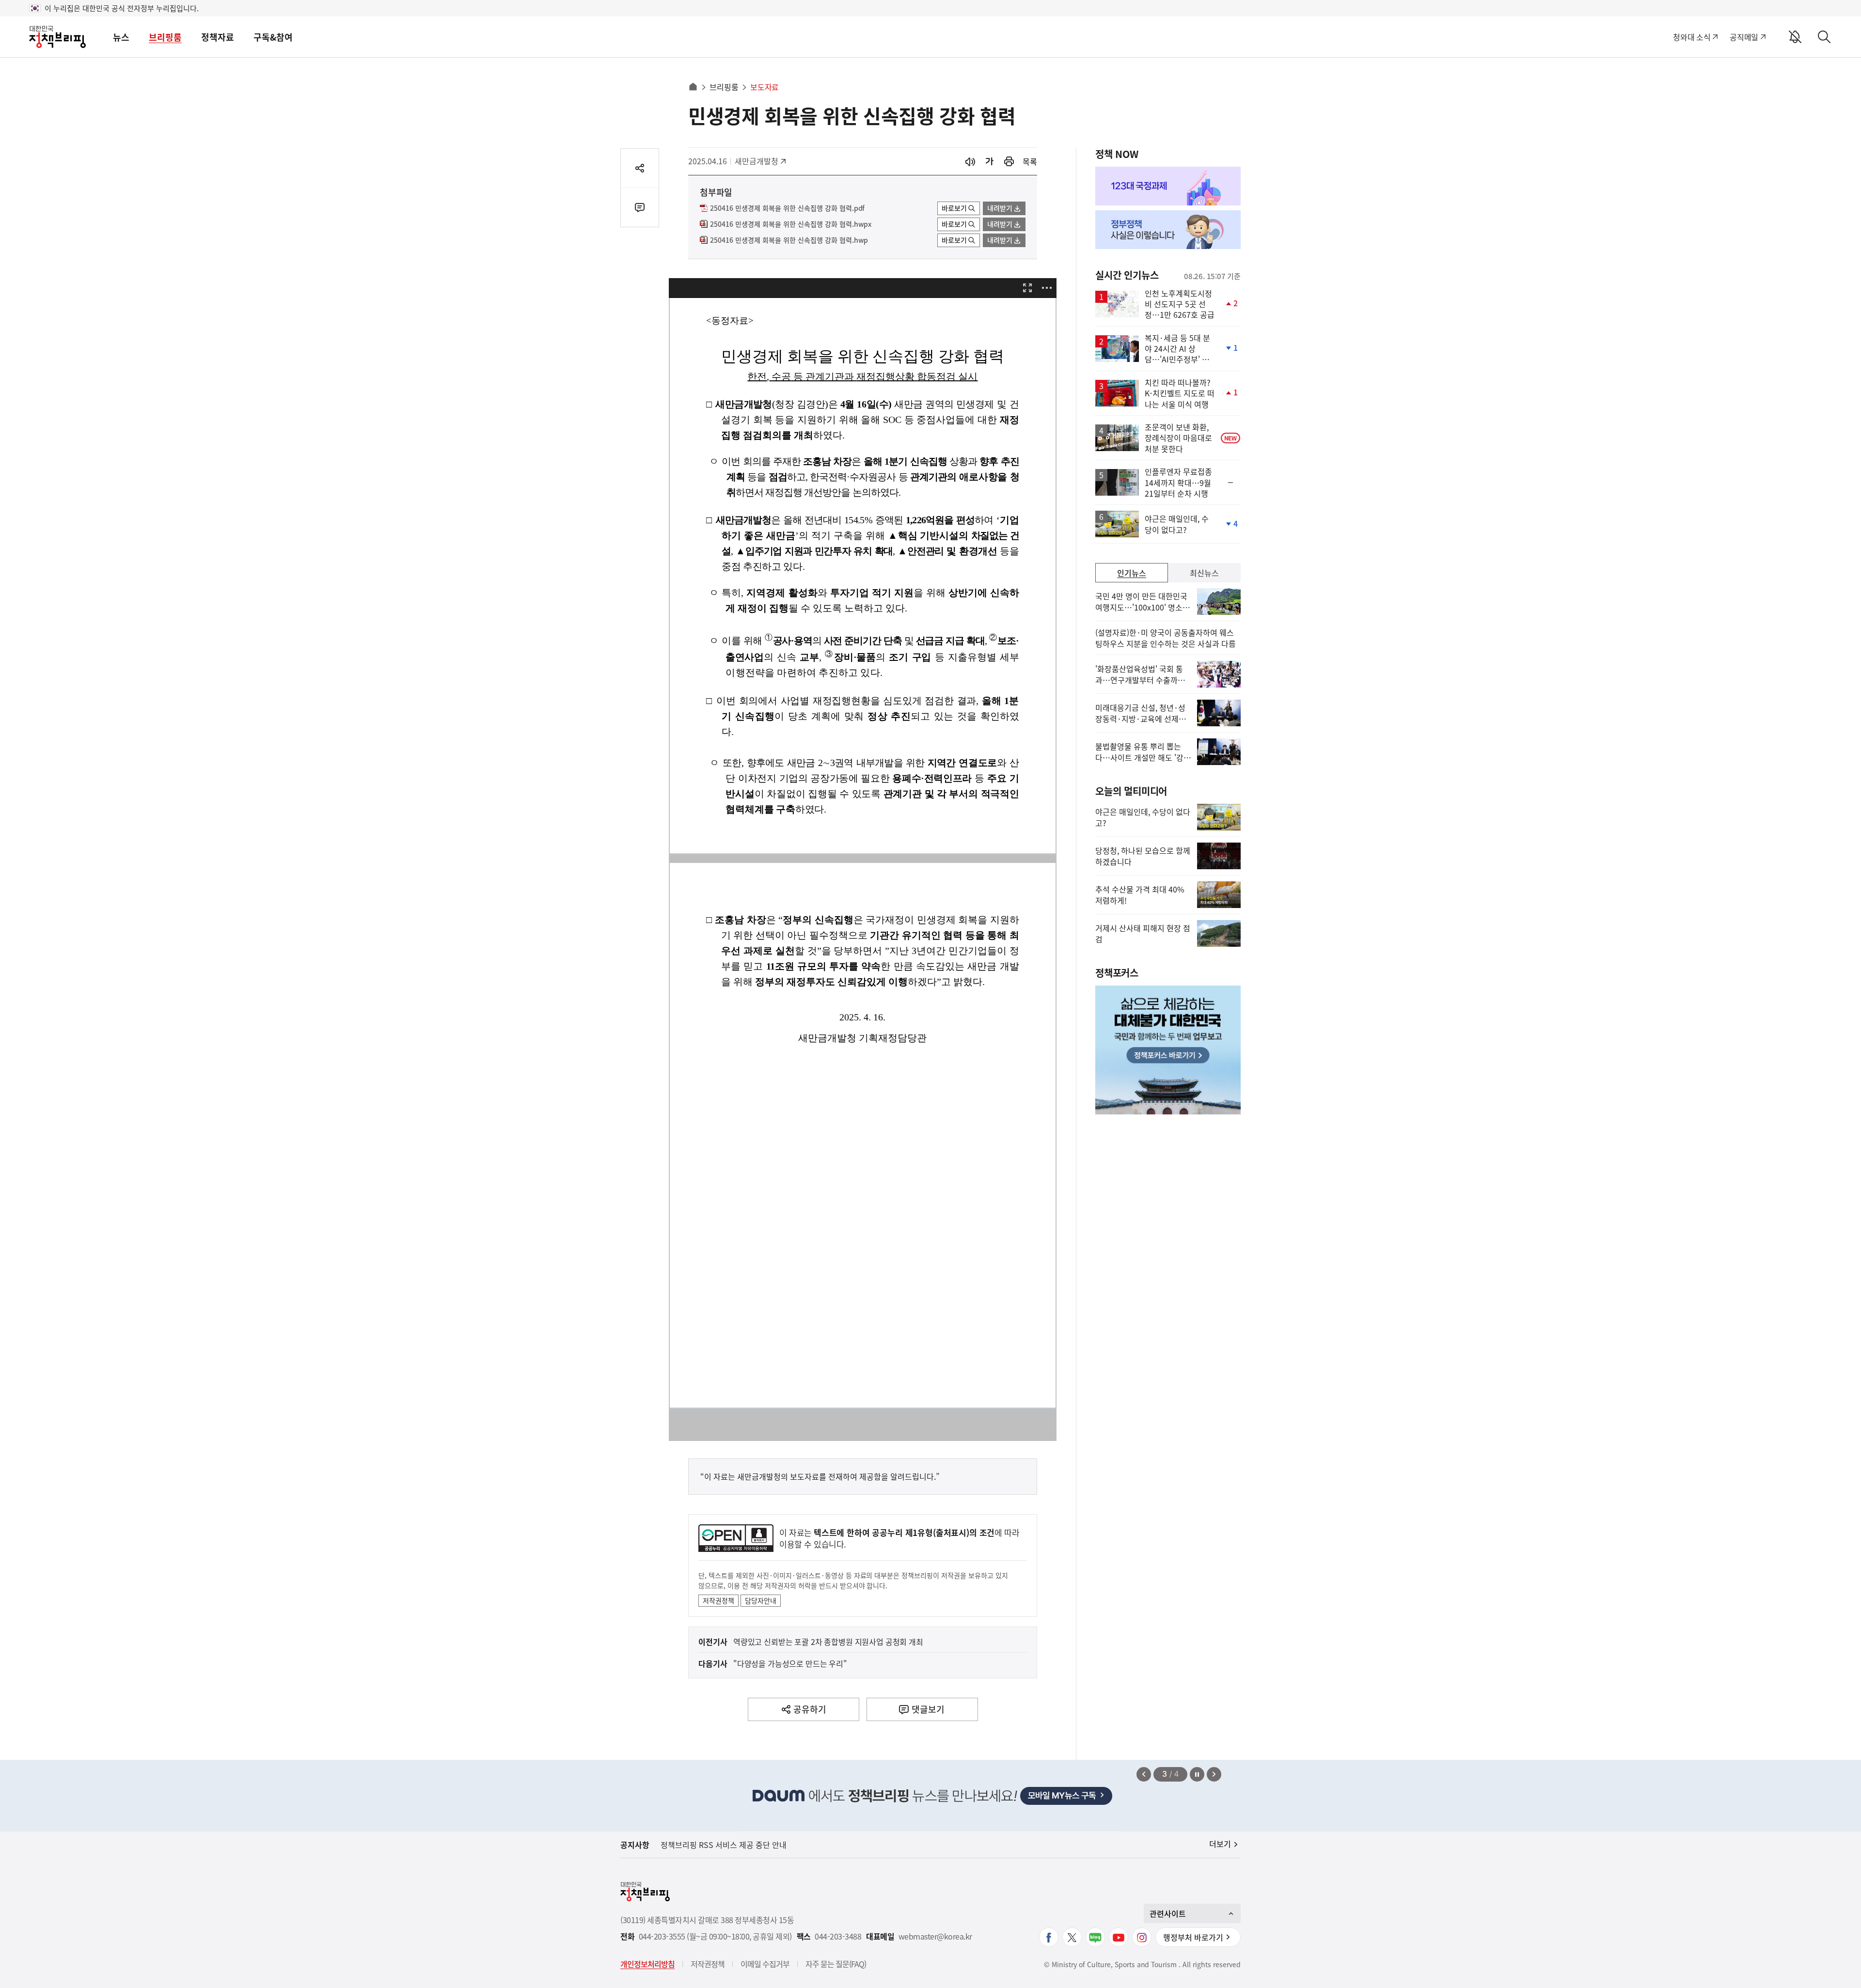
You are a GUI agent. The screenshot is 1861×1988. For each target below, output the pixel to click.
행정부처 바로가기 (1193, 1937)
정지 (1197, 1774)
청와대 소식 (1692, 37)
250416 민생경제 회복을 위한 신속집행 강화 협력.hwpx (791, 224)
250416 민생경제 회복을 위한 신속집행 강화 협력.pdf (787, 208)
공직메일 (1744, 37)
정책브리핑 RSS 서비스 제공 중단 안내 (724, 1845)
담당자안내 (761, 1600)
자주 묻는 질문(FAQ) (836, 1964)
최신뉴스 (1204, 573)
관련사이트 (1168, 1913)
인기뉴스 (1132, 573)
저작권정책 (718, 1600)
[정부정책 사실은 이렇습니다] (1168, 230)
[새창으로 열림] (1009, 162)
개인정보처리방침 (647, 1964)
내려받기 (1000, 208)
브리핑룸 (165, 37)
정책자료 (218, 37)
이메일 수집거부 (765, 1964)
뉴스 (121, 37)
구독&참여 (273, 37)
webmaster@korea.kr (935, 1936)
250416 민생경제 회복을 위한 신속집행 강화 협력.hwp (789, 240)
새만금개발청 (758, 161)
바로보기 (954, 208)
